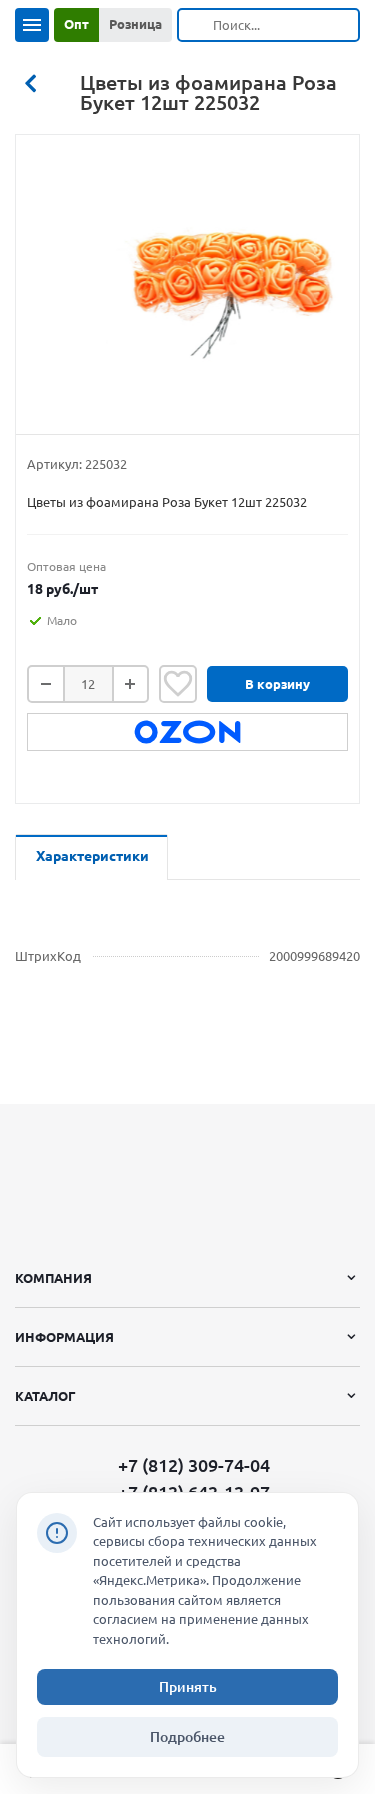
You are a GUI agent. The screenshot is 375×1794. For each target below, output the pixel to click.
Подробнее (187, 1737)
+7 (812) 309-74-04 (194, 1465)
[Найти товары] (196, 25)
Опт (76, 24)
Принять (188, 1687)
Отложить (178, 684)
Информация (64, 1337)
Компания (53, 1278)
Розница (135, 24)
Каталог (45, 1396)
